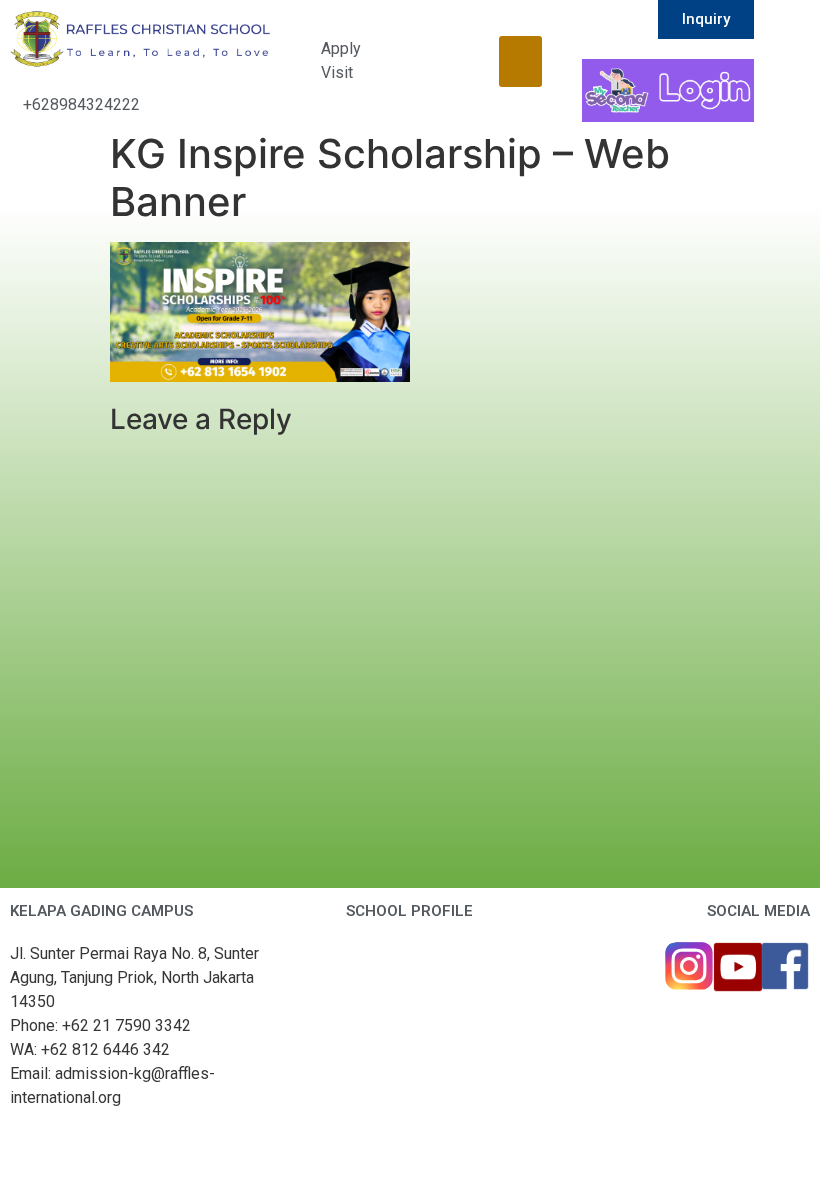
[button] (520, 61)
